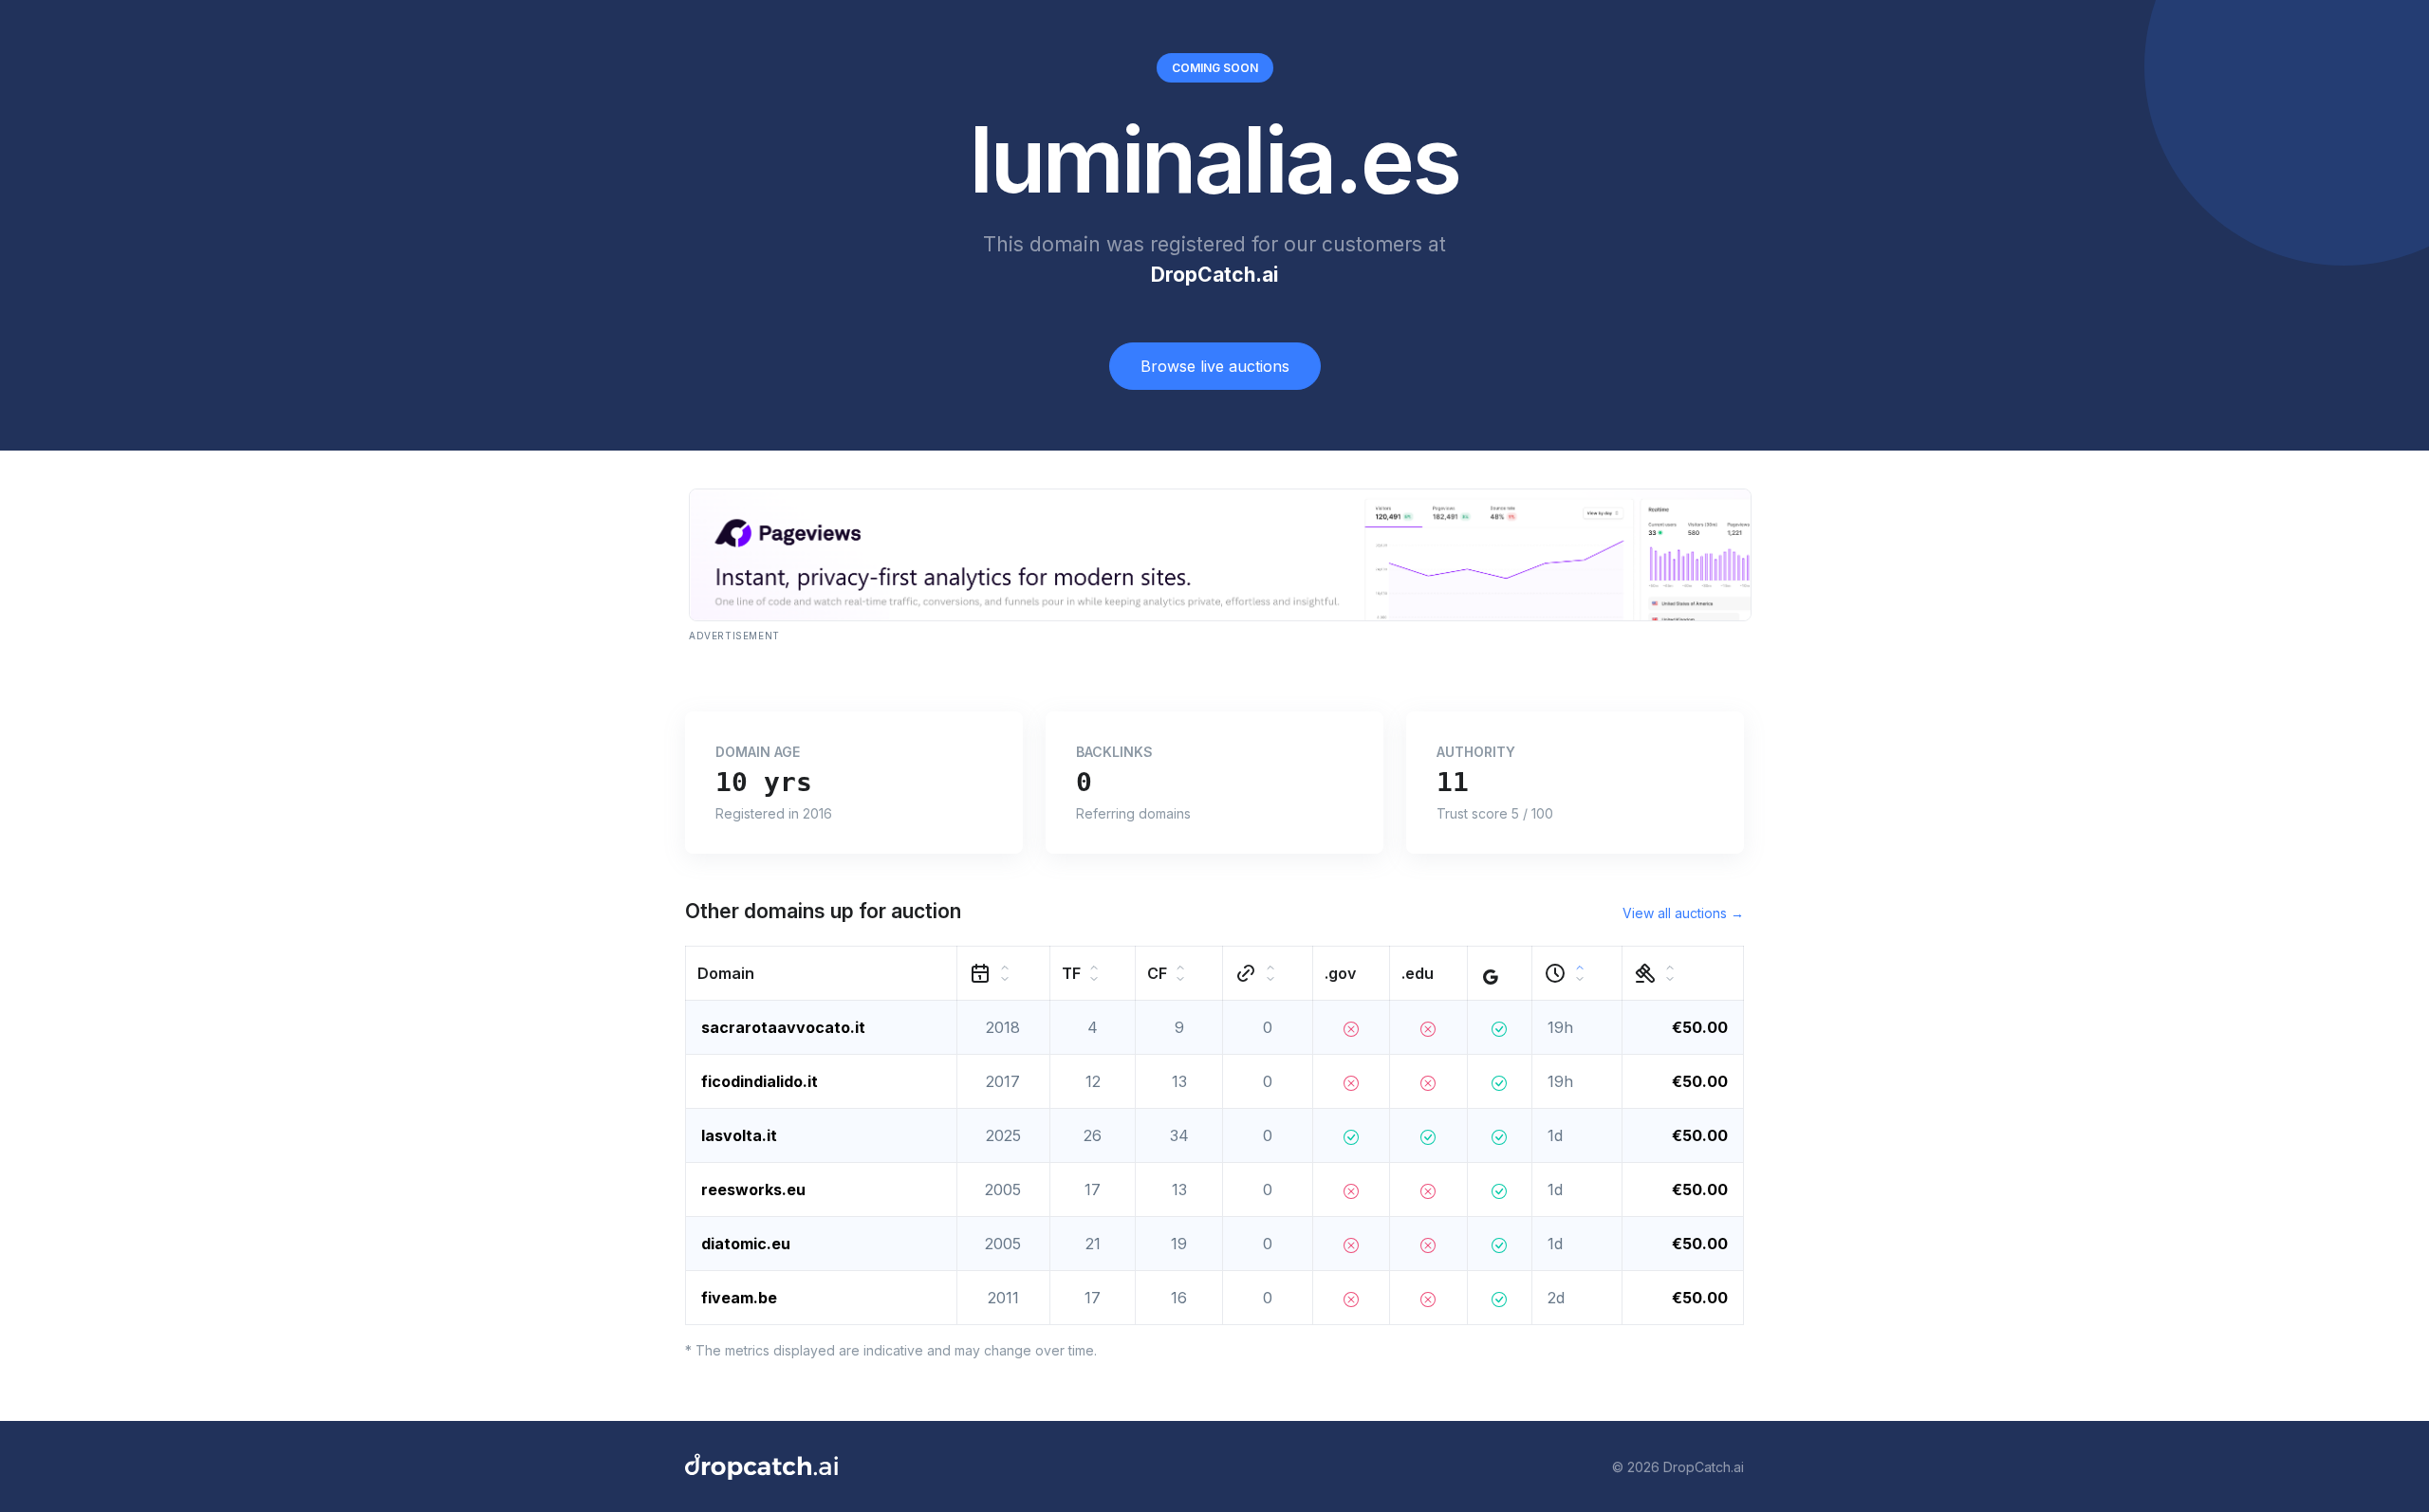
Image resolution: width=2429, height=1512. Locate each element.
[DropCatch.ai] (761, 1466)
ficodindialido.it (760, 1081)
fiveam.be (739, 1298)
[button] (822, 974)
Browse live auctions (1215, 366)
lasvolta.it (739, 1135)
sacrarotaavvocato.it (783, 1027)
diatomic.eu (746, 1244)
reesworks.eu (753, 1189)
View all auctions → (1683, 913)
